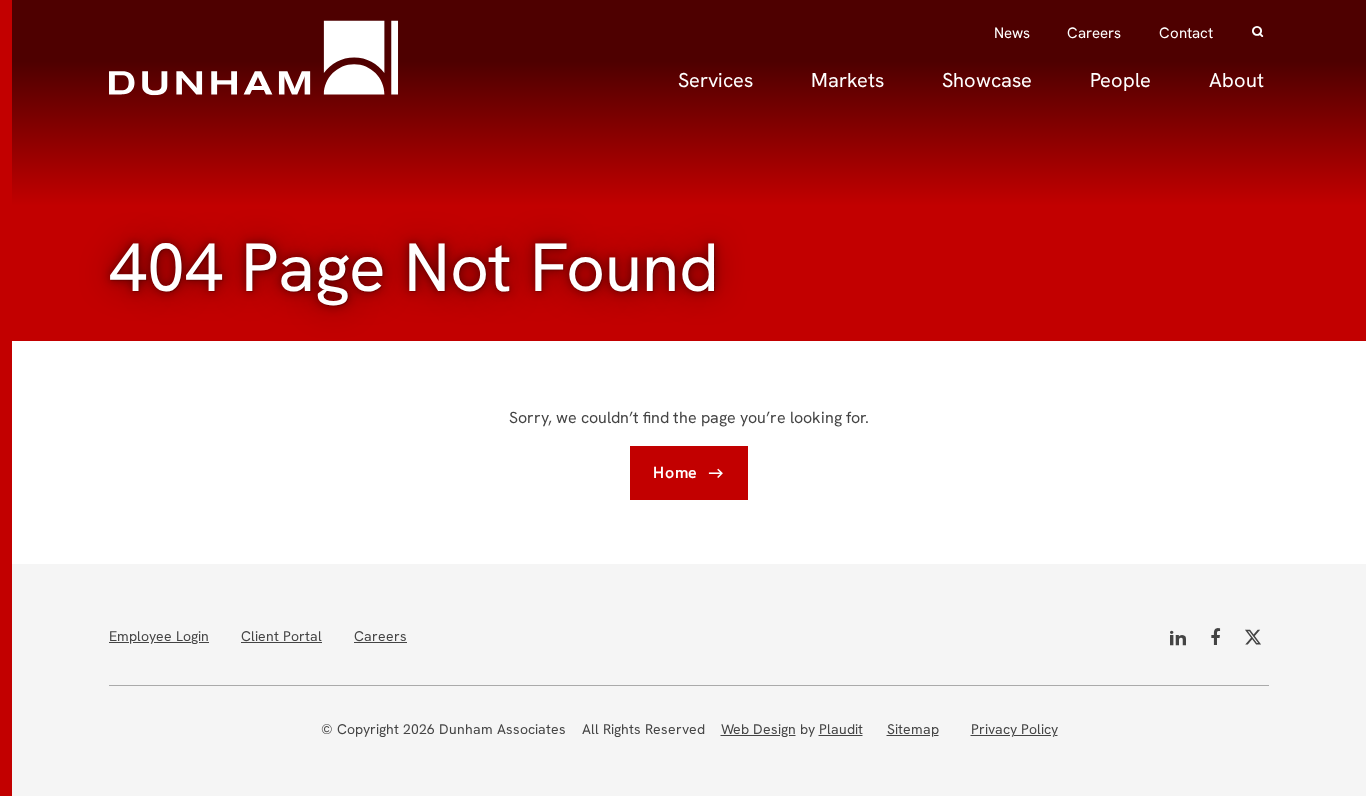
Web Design (758, 729)
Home (675, 472)
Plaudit (841, 729)
